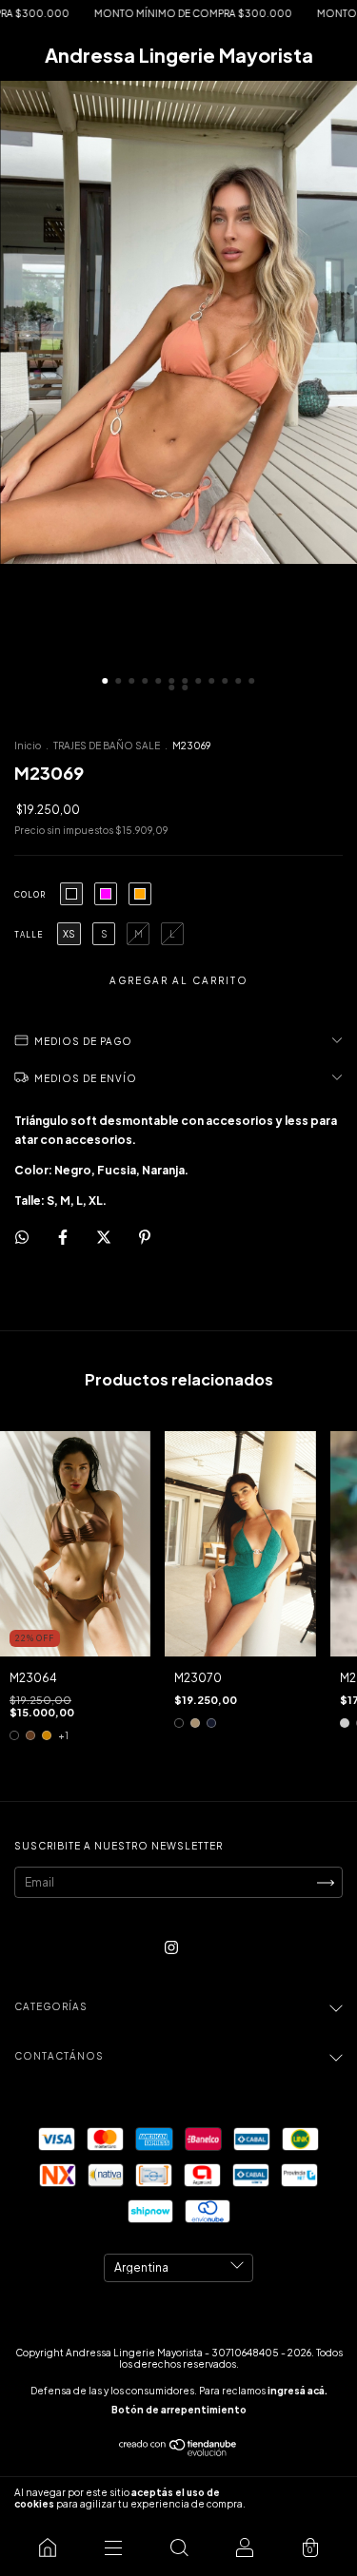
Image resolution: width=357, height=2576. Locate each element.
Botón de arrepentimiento (179, 2410)
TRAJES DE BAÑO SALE (107, 746)
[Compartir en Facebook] (64, 1237)
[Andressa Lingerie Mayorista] (47, 2547)
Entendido (304, 2498)
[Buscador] (178, 2547)
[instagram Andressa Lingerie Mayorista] (171, 1948)
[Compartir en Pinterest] (145, 1237)
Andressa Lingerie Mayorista (179, 55)
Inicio (28, 746)
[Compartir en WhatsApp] (22, 1237)
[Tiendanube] (178, 2452)
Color (30, 895)
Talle (29, 935)
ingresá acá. (297, 2391)
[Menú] (113, 2547)
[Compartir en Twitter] (105, 1237)
